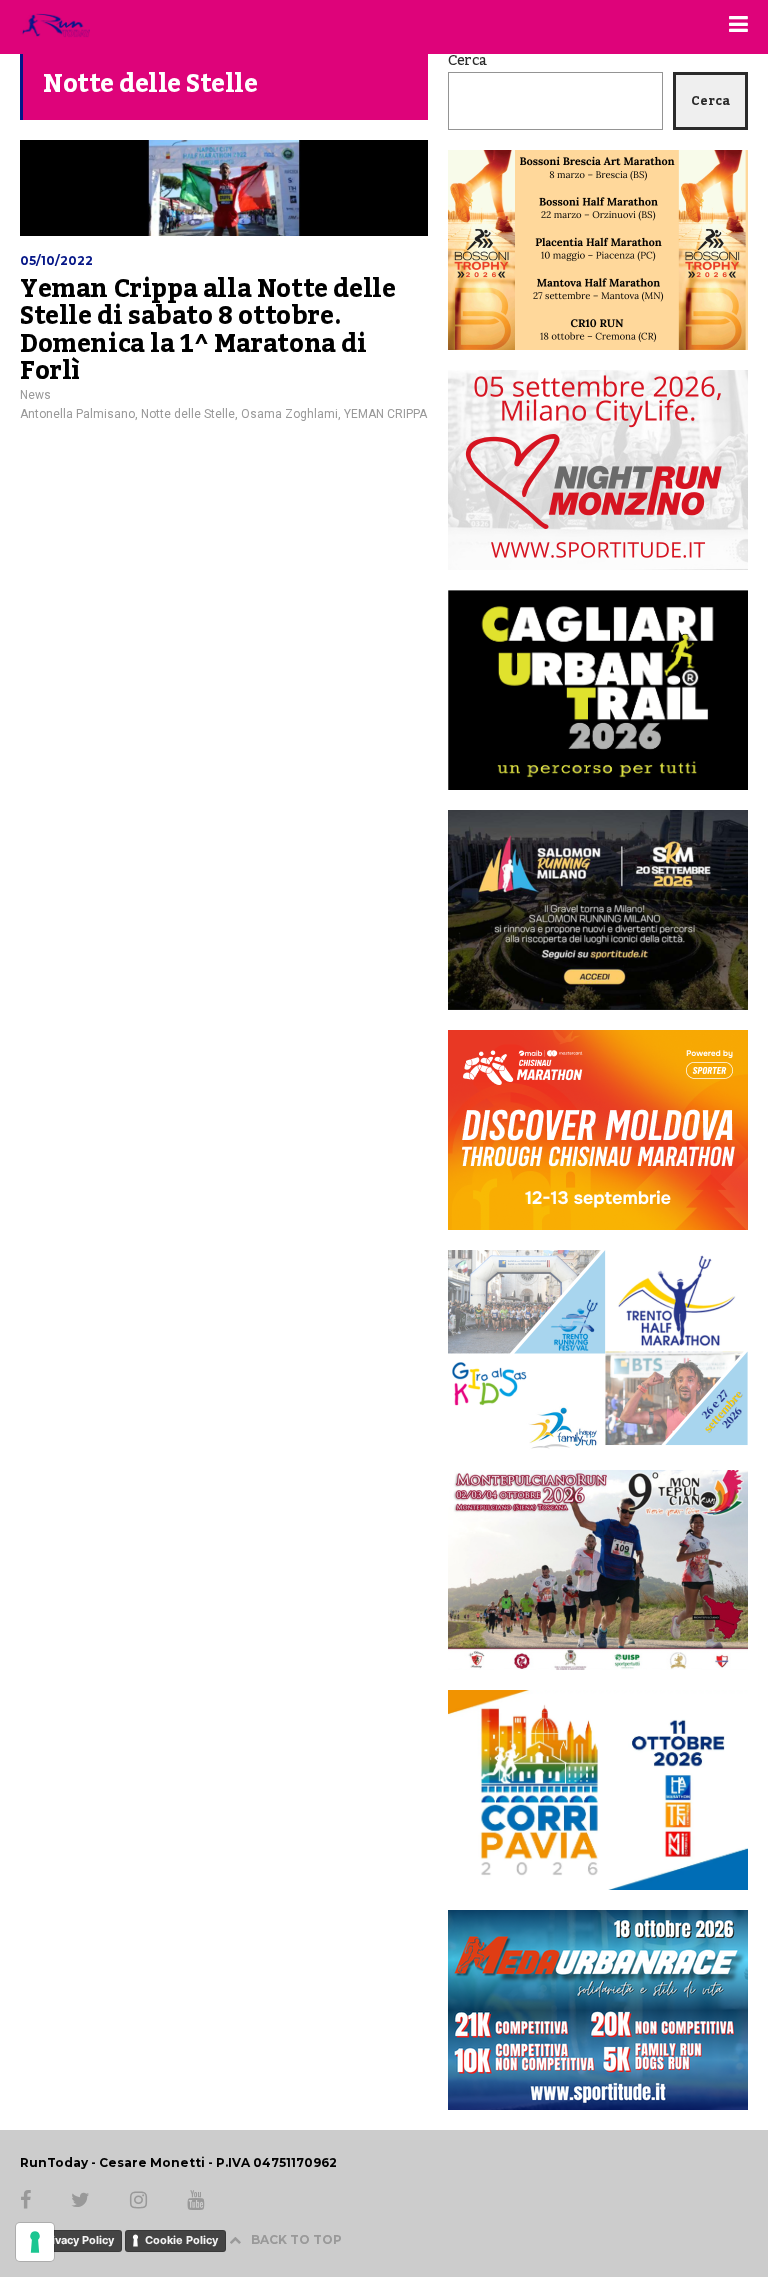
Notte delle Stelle (188, 414)
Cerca (467, 61)
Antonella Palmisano (77, 414)
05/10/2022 (56, 260)
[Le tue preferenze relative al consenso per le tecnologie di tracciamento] (35, 2242)
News (35, 395)
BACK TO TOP (296, 2239)
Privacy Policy (77, 2240)
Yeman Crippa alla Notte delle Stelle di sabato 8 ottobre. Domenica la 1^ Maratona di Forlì (207, 330)
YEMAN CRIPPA (385, 414)
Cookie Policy (181, 2240)
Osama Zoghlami (289, 414)
